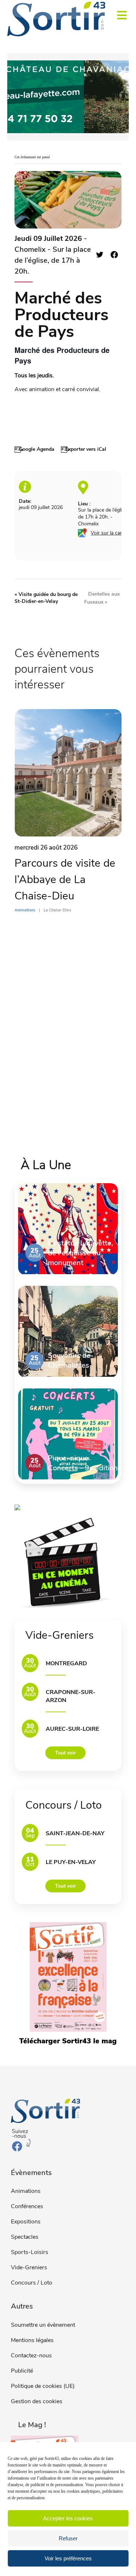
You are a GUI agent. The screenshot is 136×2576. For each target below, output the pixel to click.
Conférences (27, 2206)
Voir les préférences (68, 2558)
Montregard (66, 1663)
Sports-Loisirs (30, 2252)
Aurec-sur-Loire (72, 1729)
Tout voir (65, 1753)
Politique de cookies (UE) (43, 2386)
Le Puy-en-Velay (71, 1862)
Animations (26, 2191)
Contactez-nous (31, 2356)
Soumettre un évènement (43, 2325)
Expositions (26, 2222)
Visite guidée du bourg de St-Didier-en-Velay (46, 598)
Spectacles (25, 2237)
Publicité (22, 2371)
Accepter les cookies (68, 2518)
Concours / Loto (32, 2283)
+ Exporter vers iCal (84, 449)
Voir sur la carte (109, 533)
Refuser (68, 2538)
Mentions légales (32, 2340)
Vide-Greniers (29, 2267)
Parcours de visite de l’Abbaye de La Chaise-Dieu (65, 880)
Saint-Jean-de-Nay (75, 1833)
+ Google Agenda (34, 449)
